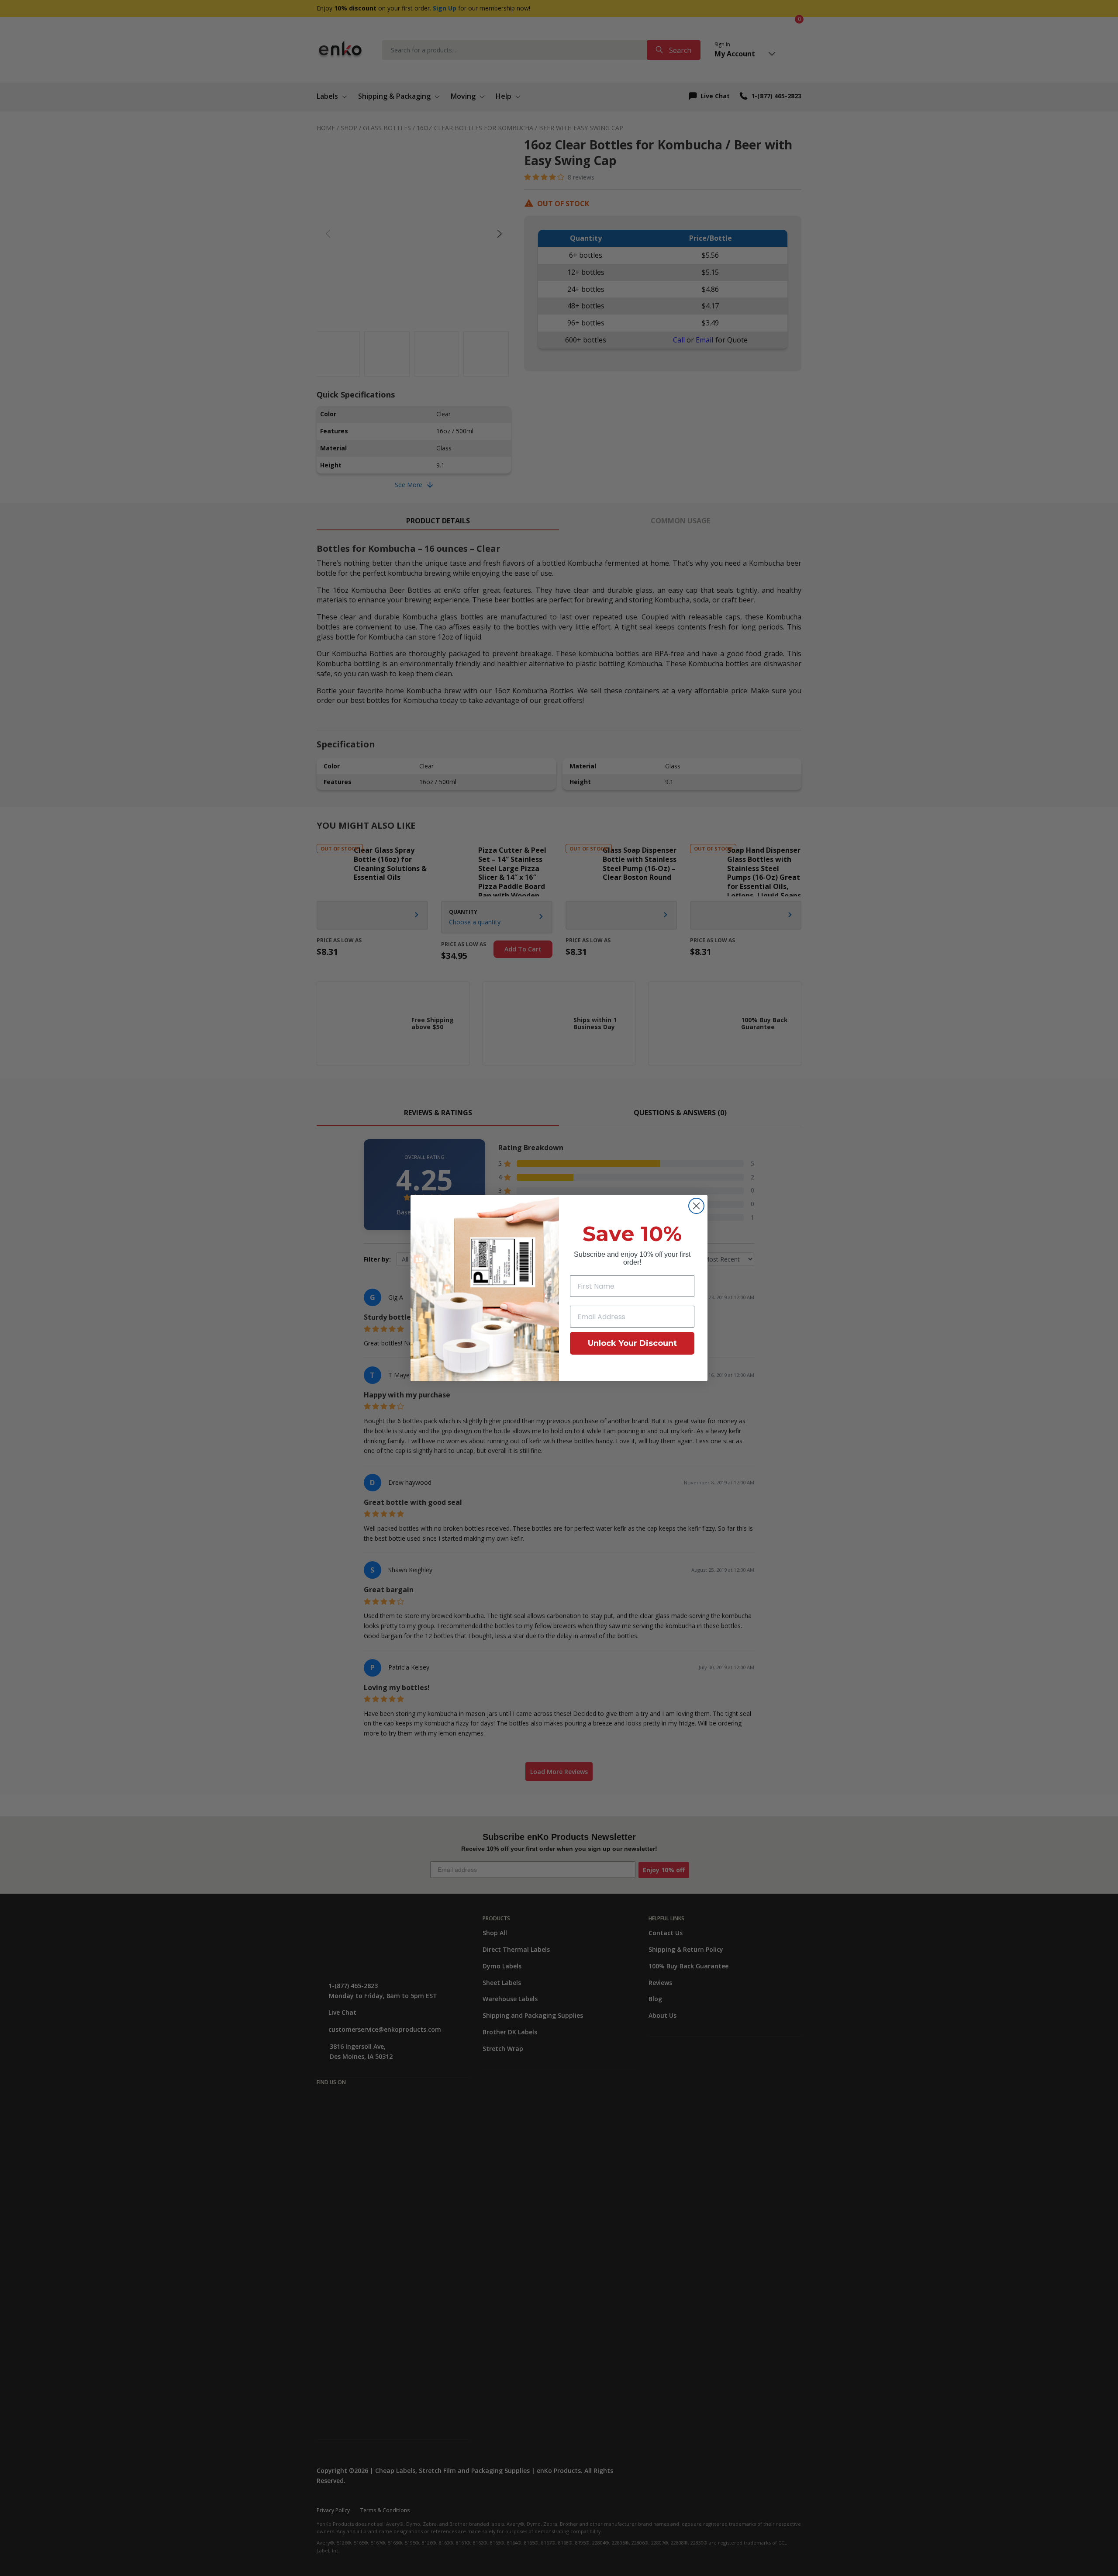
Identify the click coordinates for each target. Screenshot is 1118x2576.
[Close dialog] (696, 1206)
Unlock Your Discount (632, 1343)
